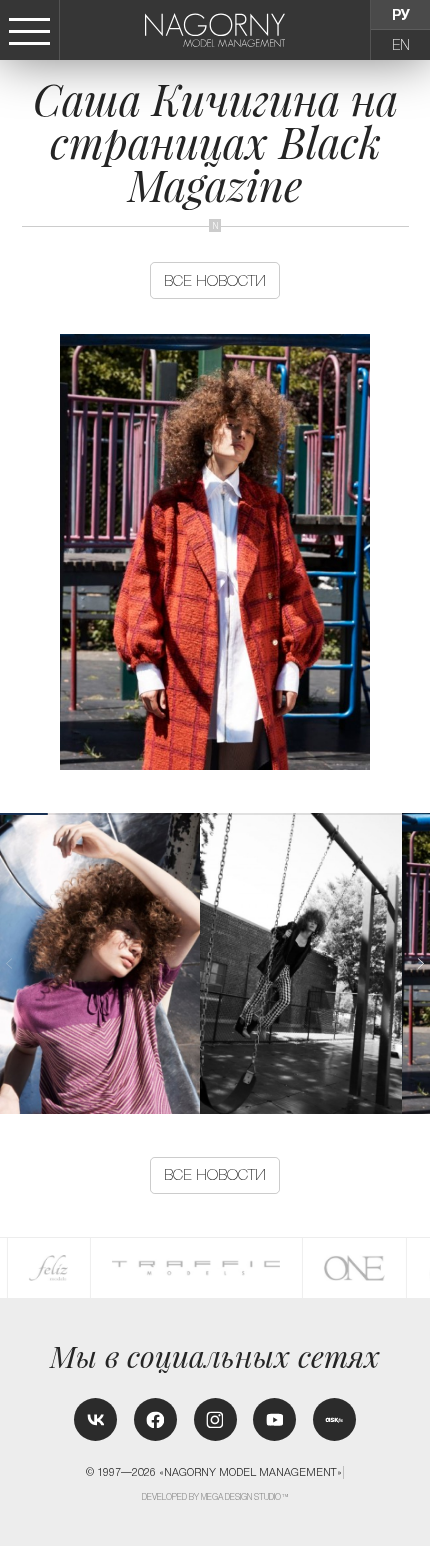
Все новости (215, 280)
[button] (420, 963)
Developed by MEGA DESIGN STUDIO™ (216, 1497)
